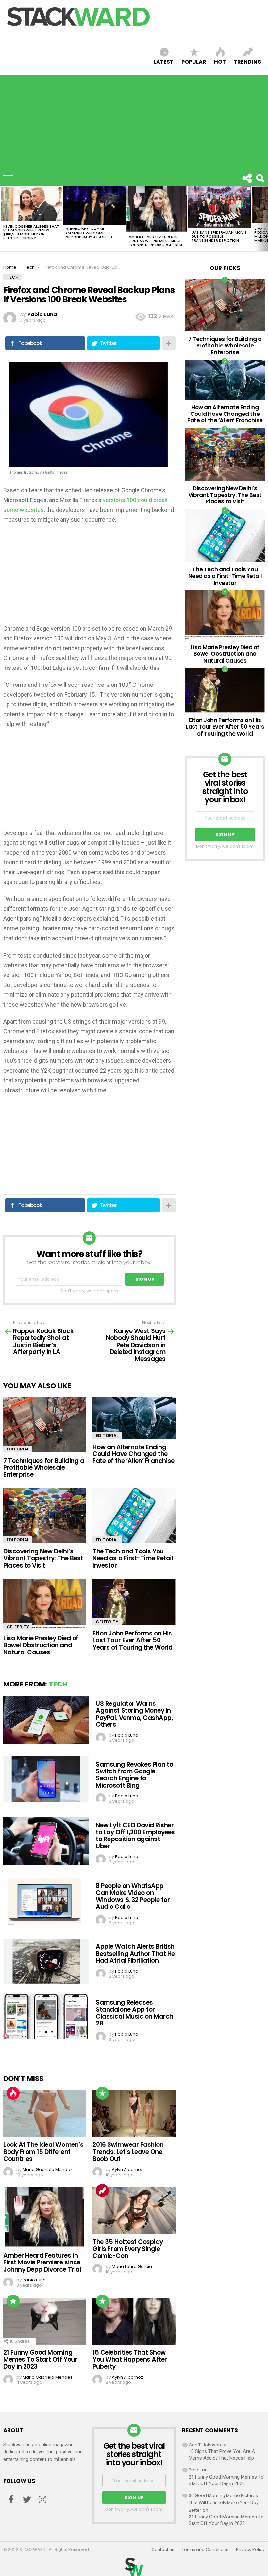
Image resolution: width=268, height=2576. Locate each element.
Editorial (18, 1449)
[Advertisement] (134, 121)
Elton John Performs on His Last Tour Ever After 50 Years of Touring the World (133, 1640)
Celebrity (18, 1627)
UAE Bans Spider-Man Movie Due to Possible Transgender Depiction (219, 236)
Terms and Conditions (205, 2550)
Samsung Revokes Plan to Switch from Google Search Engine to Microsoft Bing (134, 1775)
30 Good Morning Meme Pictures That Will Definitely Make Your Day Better (224, 2503)
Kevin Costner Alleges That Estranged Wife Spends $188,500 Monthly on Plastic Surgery (31, 232)
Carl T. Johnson (205, 2445)
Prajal (195, 2470)
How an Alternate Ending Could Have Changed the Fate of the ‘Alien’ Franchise (133, 1454)
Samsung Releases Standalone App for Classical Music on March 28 (134, 2013)
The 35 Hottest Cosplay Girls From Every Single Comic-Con (128, 2249)
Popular (194, 62)
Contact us (163, 2550)
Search (260, 178)
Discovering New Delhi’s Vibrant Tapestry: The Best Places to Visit (43, 1558)
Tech (58, 1684)
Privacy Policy (250, 2550)
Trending (248, 62)
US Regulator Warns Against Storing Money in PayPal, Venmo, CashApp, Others (134, 1714)
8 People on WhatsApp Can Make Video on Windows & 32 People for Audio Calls (133, 1896)
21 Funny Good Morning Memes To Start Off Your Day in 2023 (40, 2360)
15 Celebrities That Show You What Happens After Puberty (130, 2360)
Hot (220, 62)
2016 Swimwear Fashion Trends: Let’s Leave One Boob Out (128, 2152)
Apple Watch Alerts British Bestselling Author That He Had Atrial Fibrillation (135, 1954)
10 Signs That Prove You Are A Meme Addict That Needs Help (222, 2455)
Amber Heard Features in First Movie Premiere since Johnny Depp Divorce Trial (156, 241)
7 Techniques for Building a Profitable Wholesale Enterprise (44, 1468)
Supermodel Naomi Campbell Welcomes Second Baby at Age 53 (89, 233)
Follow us (247, 178)
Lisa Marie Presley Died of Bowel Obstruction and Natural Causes (41, 1645)
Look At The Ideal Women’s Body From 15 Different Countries (43, 2152)
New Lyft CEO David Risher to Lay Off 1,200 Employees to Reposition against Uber (135, 1836)
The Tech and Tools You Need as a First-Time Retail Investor (133, 1558)
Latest (164, 62)
